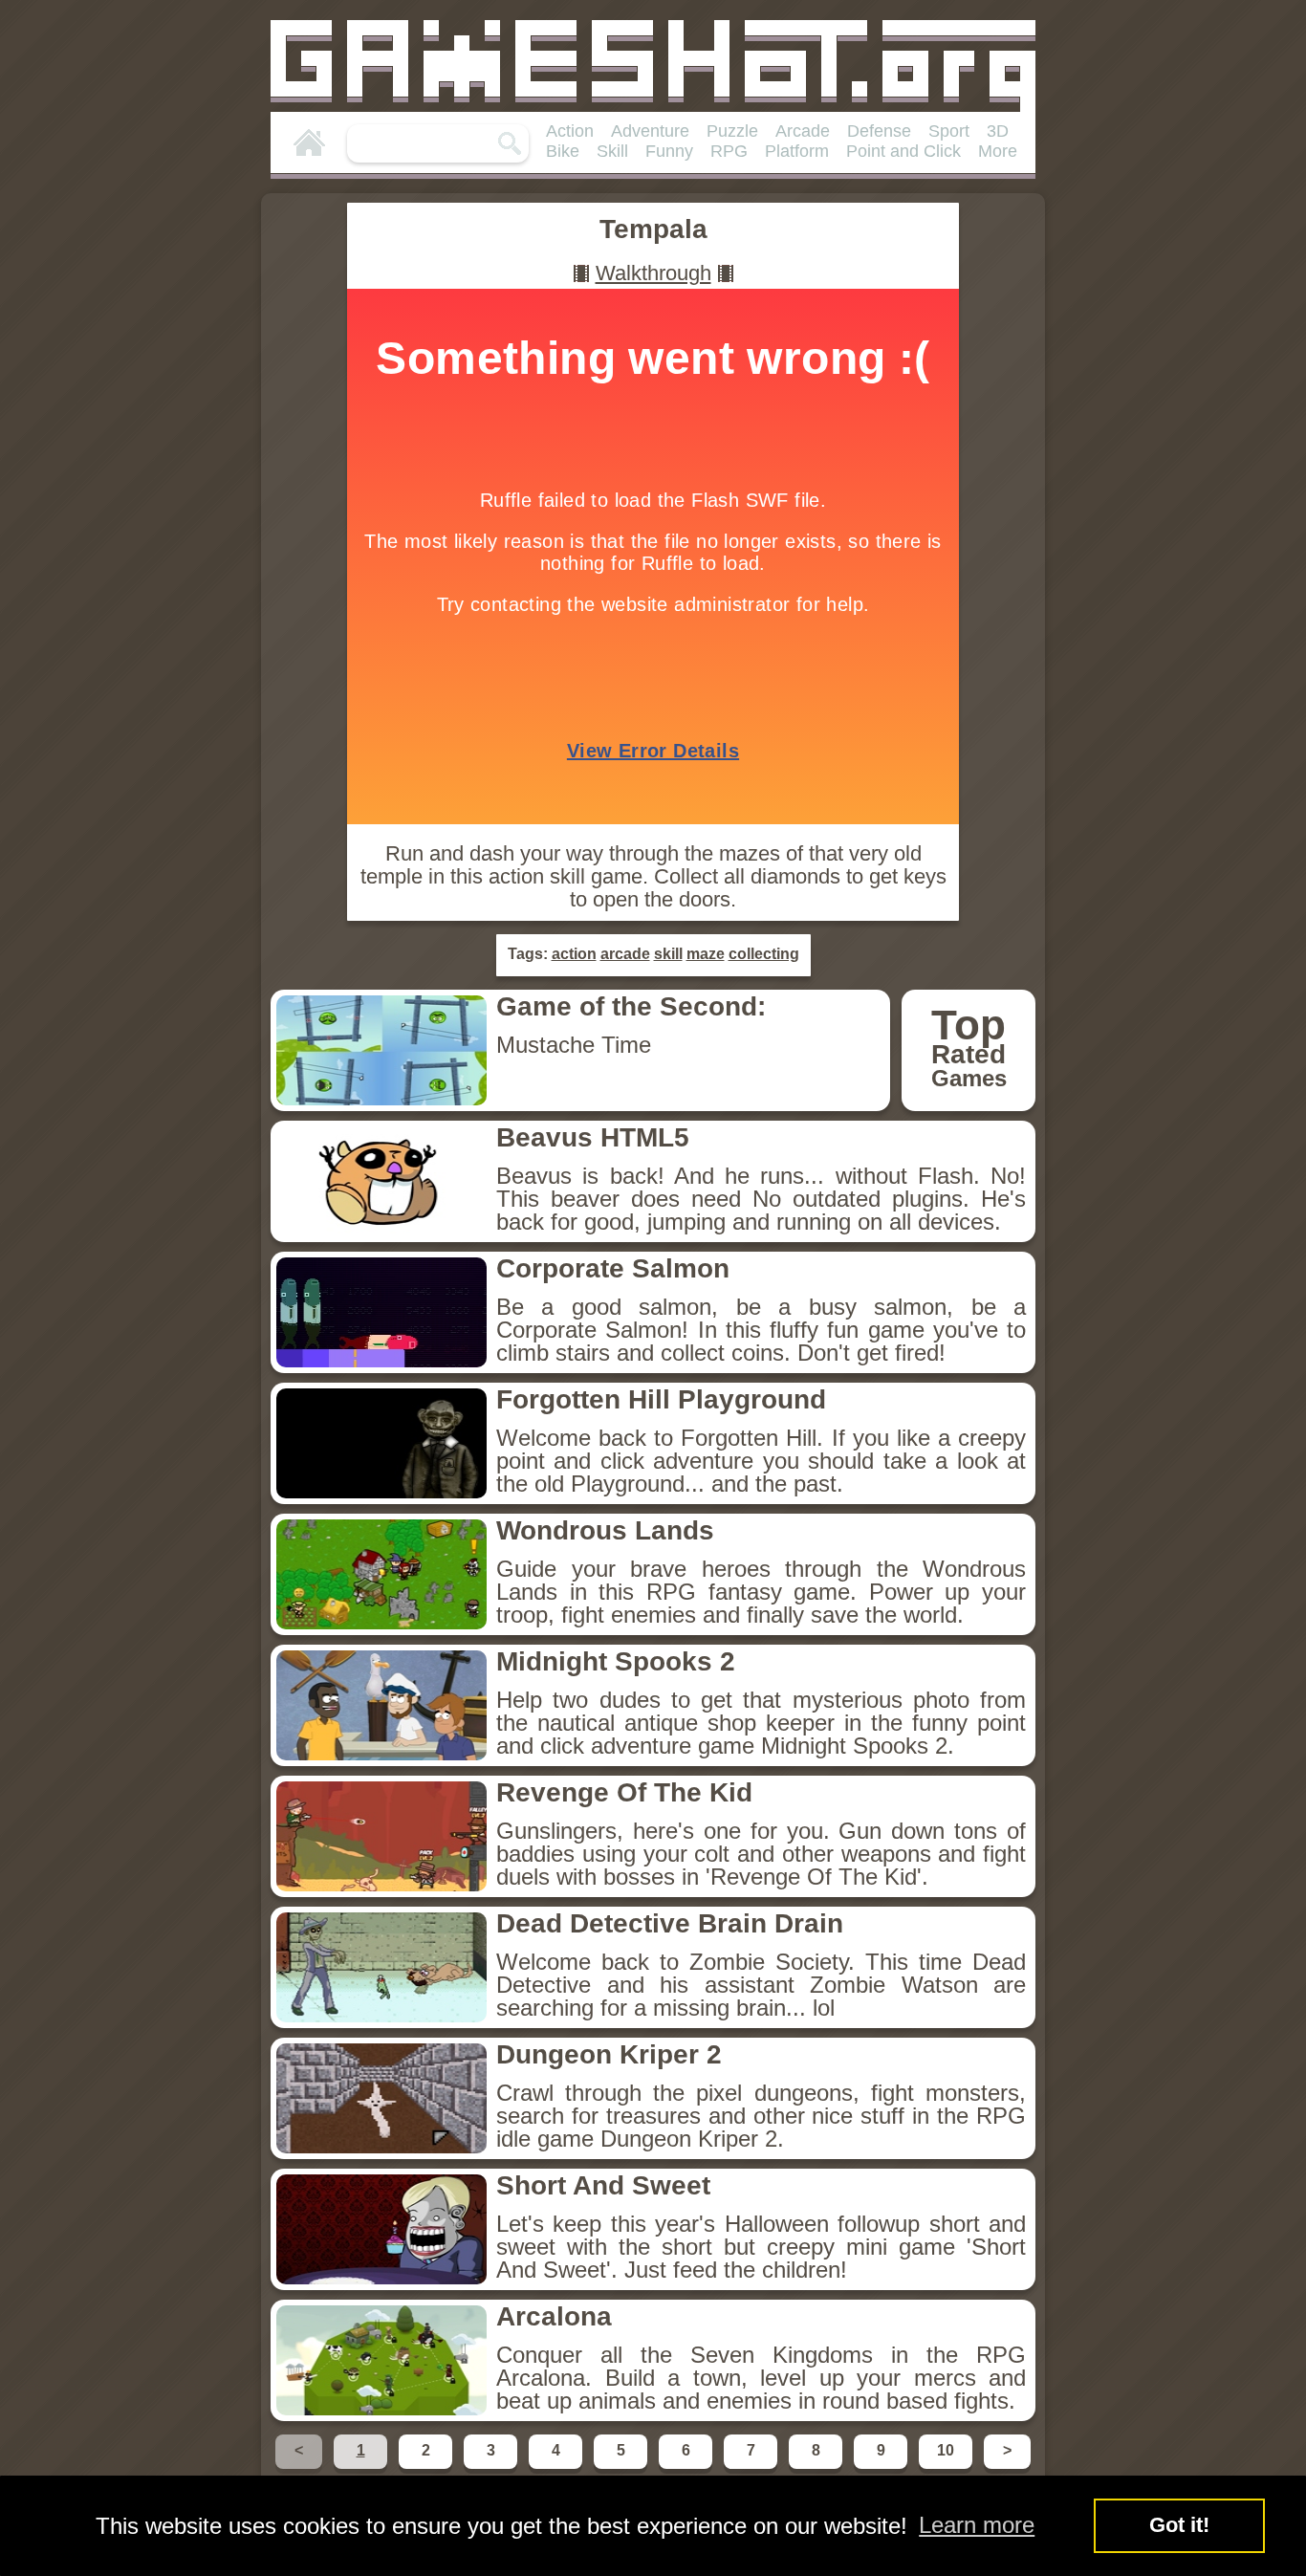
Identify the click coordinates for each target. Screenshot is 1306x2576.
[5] (622, 2467)
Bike (563, 151)
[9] (882, 2467)
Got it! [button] (1179, 2525)
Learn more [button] (977, 2525)
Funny (669, 151)
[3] (492, 2467)
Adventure (650, 131)
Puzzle (732, 131)
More (998, 151)
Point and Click (903, 151)
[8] (817, 2467)
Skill (612, 151)
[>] (1005, 2467)
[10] (947, 2467)
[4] (557, 2467)
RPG (729, 151)
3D (998, 131)
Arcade (803, 131)
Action (570, 131)
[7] (752, 2467)
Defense (879, 131)
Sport (949, 131)
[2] (427, 2467)
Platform (797, 151)
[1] (362, 2467)
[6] (687, 2467)
